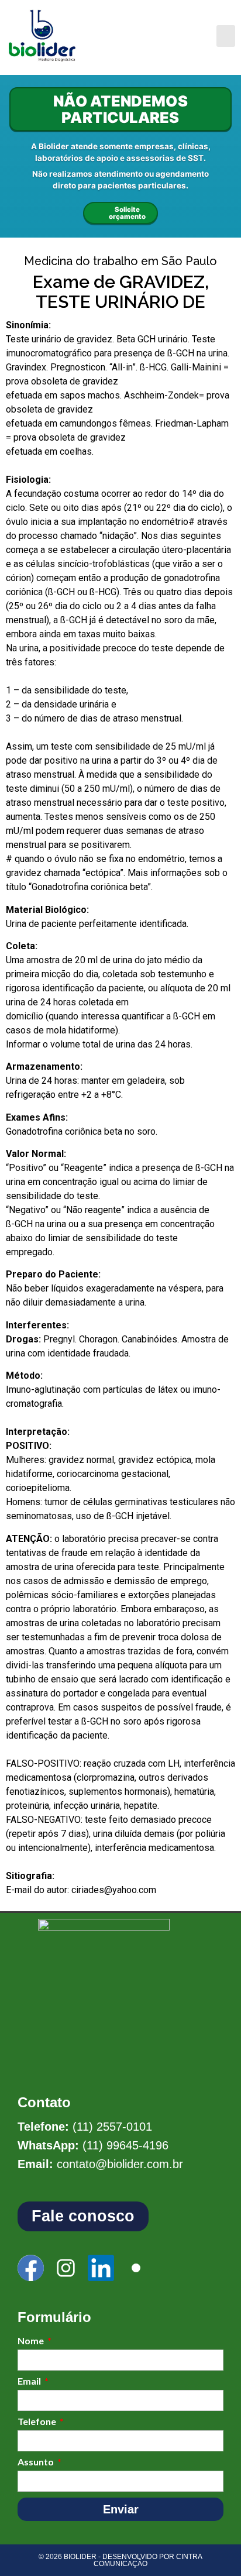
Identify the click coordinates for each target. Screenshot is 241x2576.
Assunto (37, 2462)
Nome (32, 2341)
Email (30, 2381)
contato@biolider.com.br (120, 2164)
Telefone (38, 2422)
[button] (226, 36)
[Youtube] (136, 2268)
